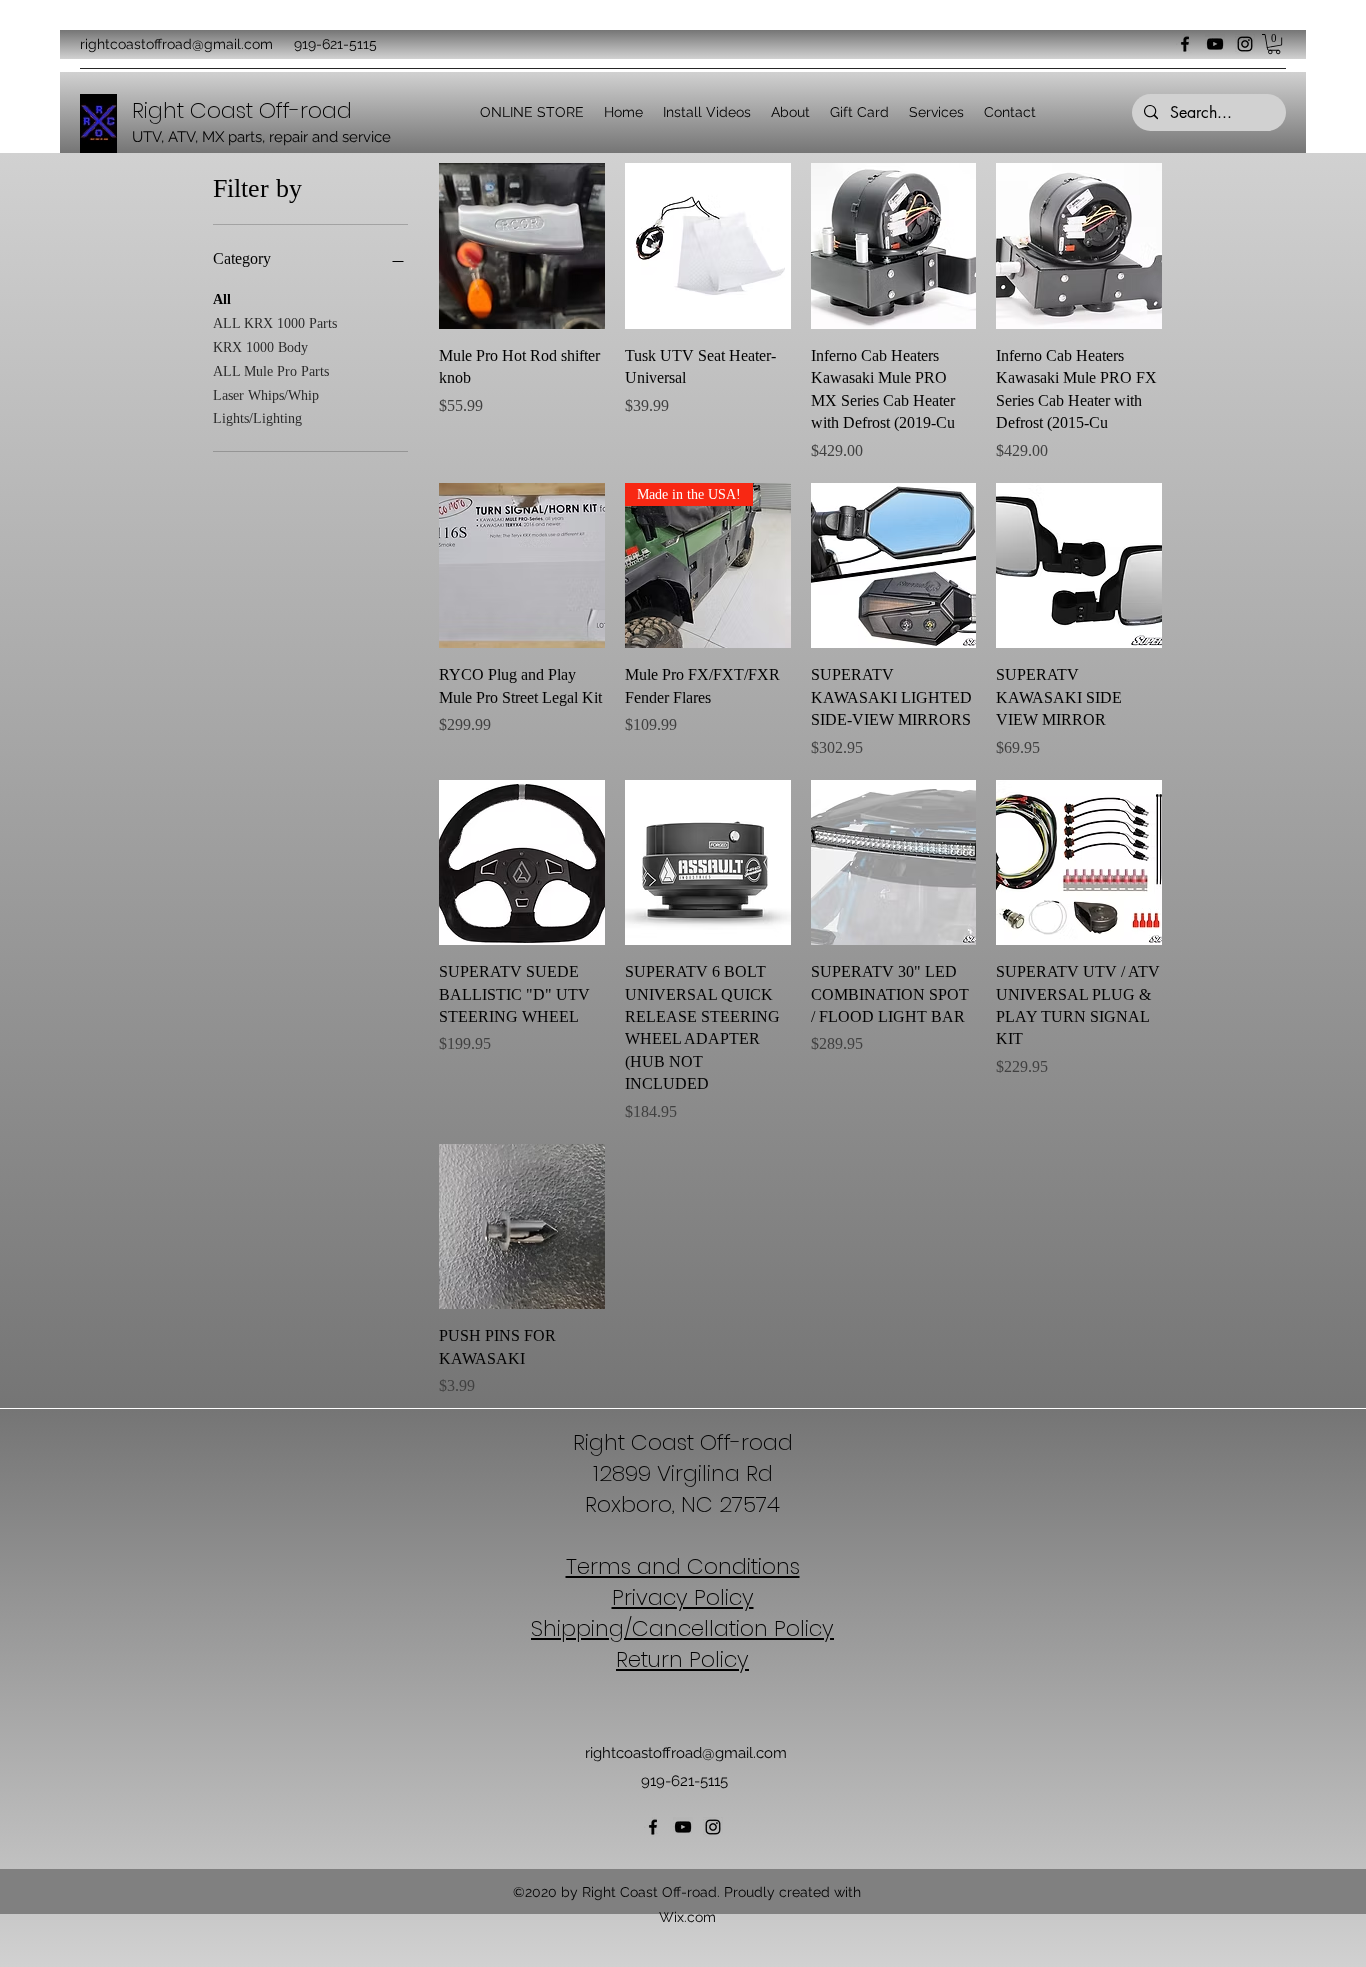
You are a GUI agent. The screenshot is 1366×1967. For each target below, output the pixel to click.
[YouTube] (1215, 44)
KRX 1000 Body (260, 347)
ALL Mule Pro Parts (271, 371)
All (222, 299)
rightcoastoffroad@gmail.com (176, 44)
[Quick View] (522, 246)
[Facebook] (1185, 44)
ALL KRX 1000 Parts (275, 323)
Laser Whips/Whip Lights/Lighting (266, 407)
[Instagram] (1245, 44)
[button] (1274, 44)
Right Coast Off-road (683, 1442)
